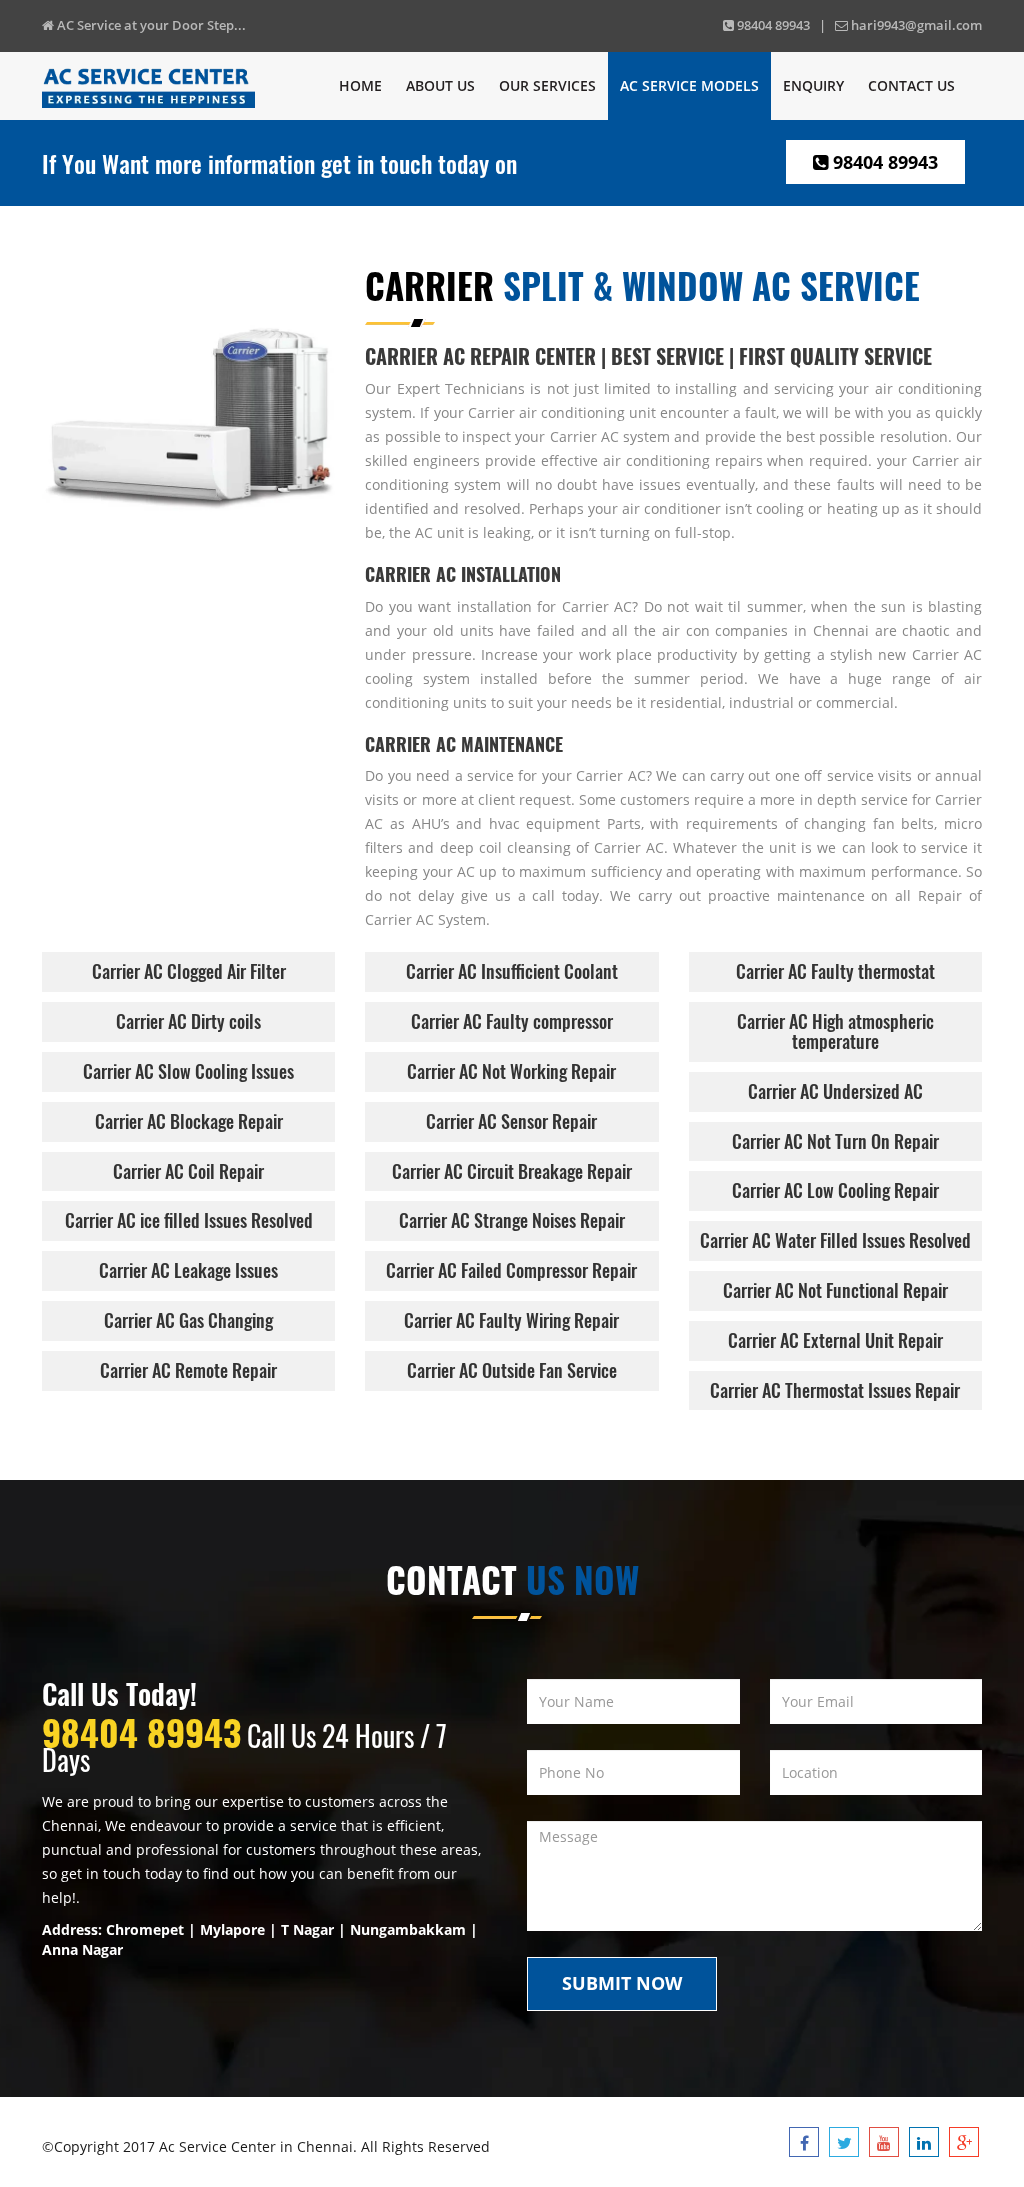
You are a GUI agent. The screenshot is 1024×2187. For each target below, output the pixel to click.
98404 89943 (883, 162)
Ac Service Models (689, 85)
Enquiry (813, 85)
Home (360, 85)
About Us (440, 85)
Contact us (911, 85)
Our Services (547, 85)
